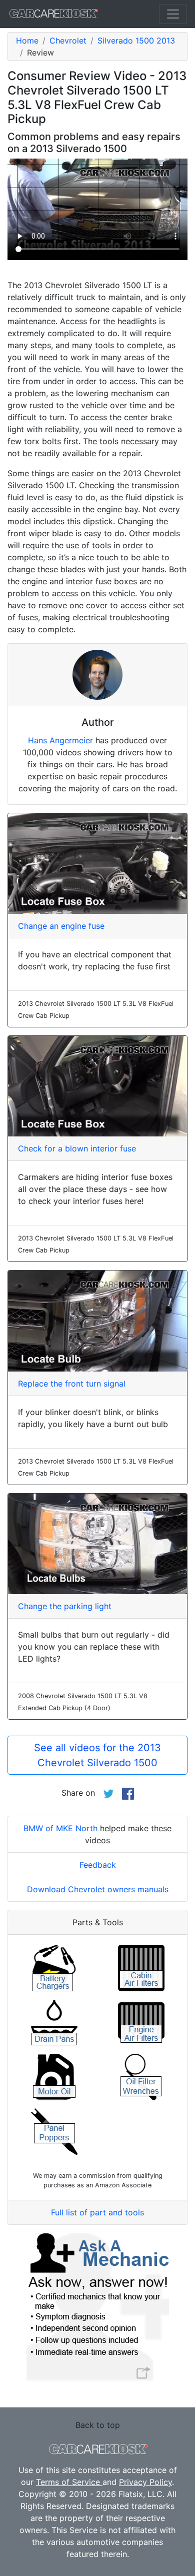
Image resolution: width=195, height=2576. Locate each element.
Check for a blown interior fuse (77, 1148)
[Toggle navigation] (173, 14)
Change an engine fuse (61, 926)
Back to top (98, 2425)
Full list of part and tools (97, 2212)
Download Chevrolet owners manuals (98, 1889)
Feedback (98, 1865)
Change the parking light (65, 1606)
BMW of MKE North (60, 1828)
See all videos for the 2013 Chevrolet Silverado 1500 (97, 1755)
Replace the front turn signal (72, 1384)
